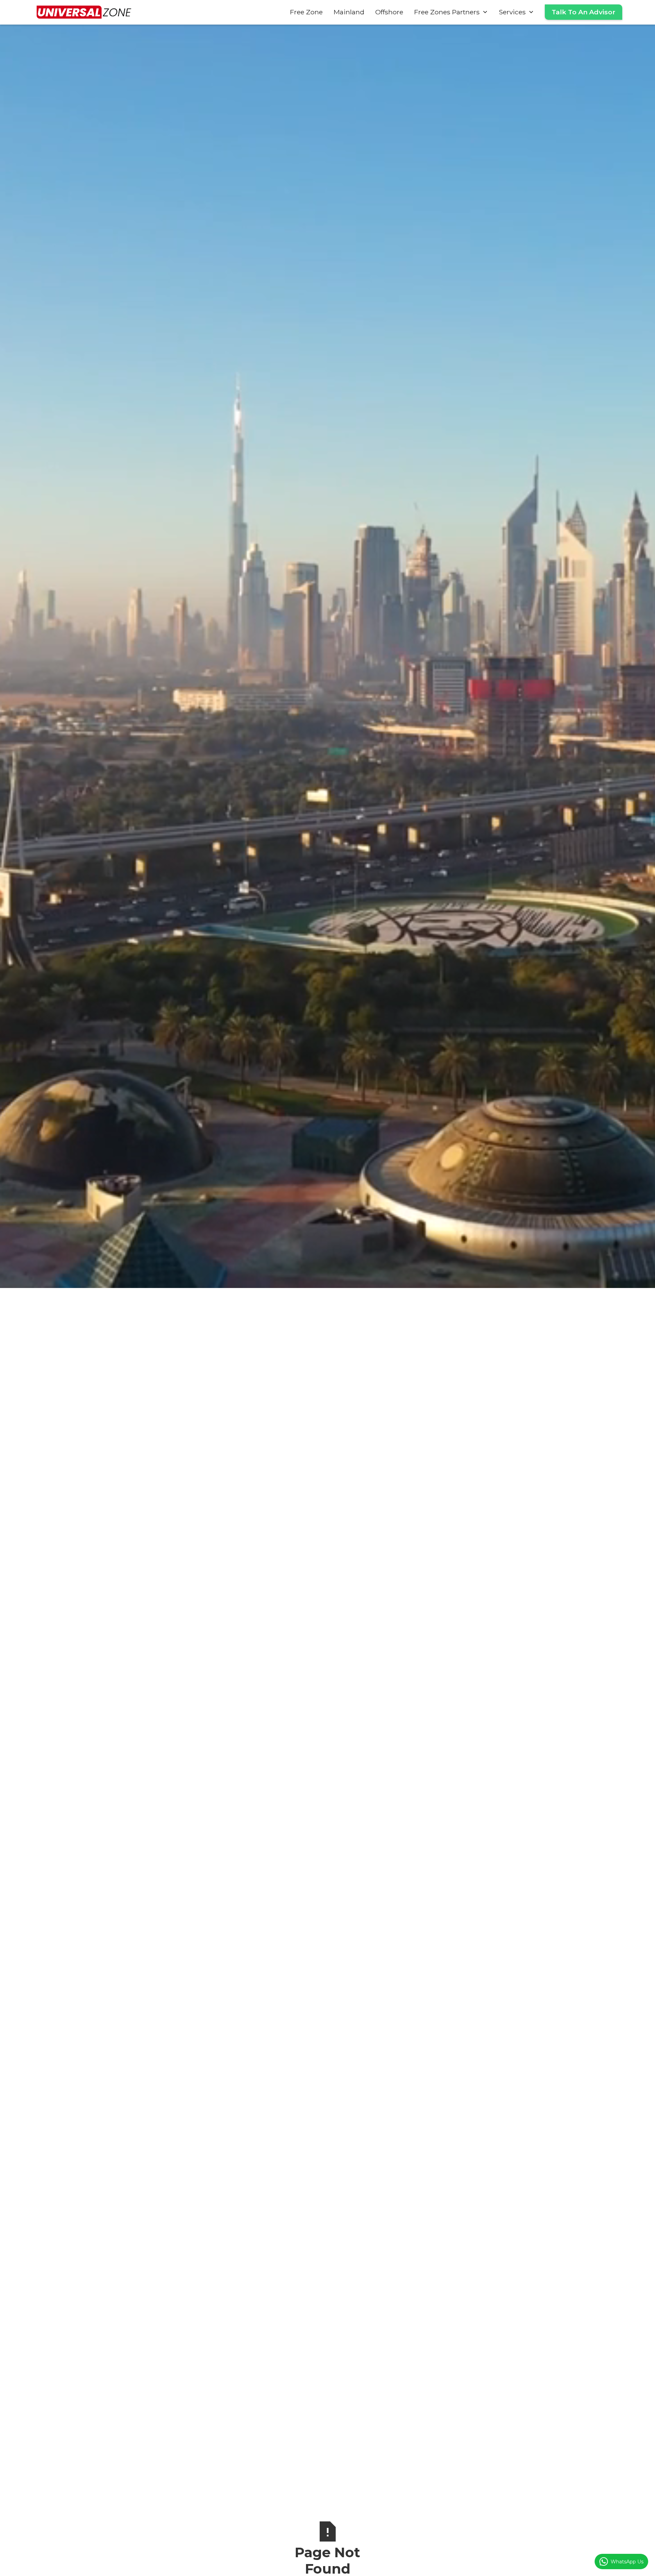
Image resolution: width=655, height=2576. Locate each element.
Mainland (349, 12)
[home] (84, 12)
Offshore (389, 12)
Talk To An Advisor (584, 12)
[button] (451, 12)
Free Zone (306, 12)
